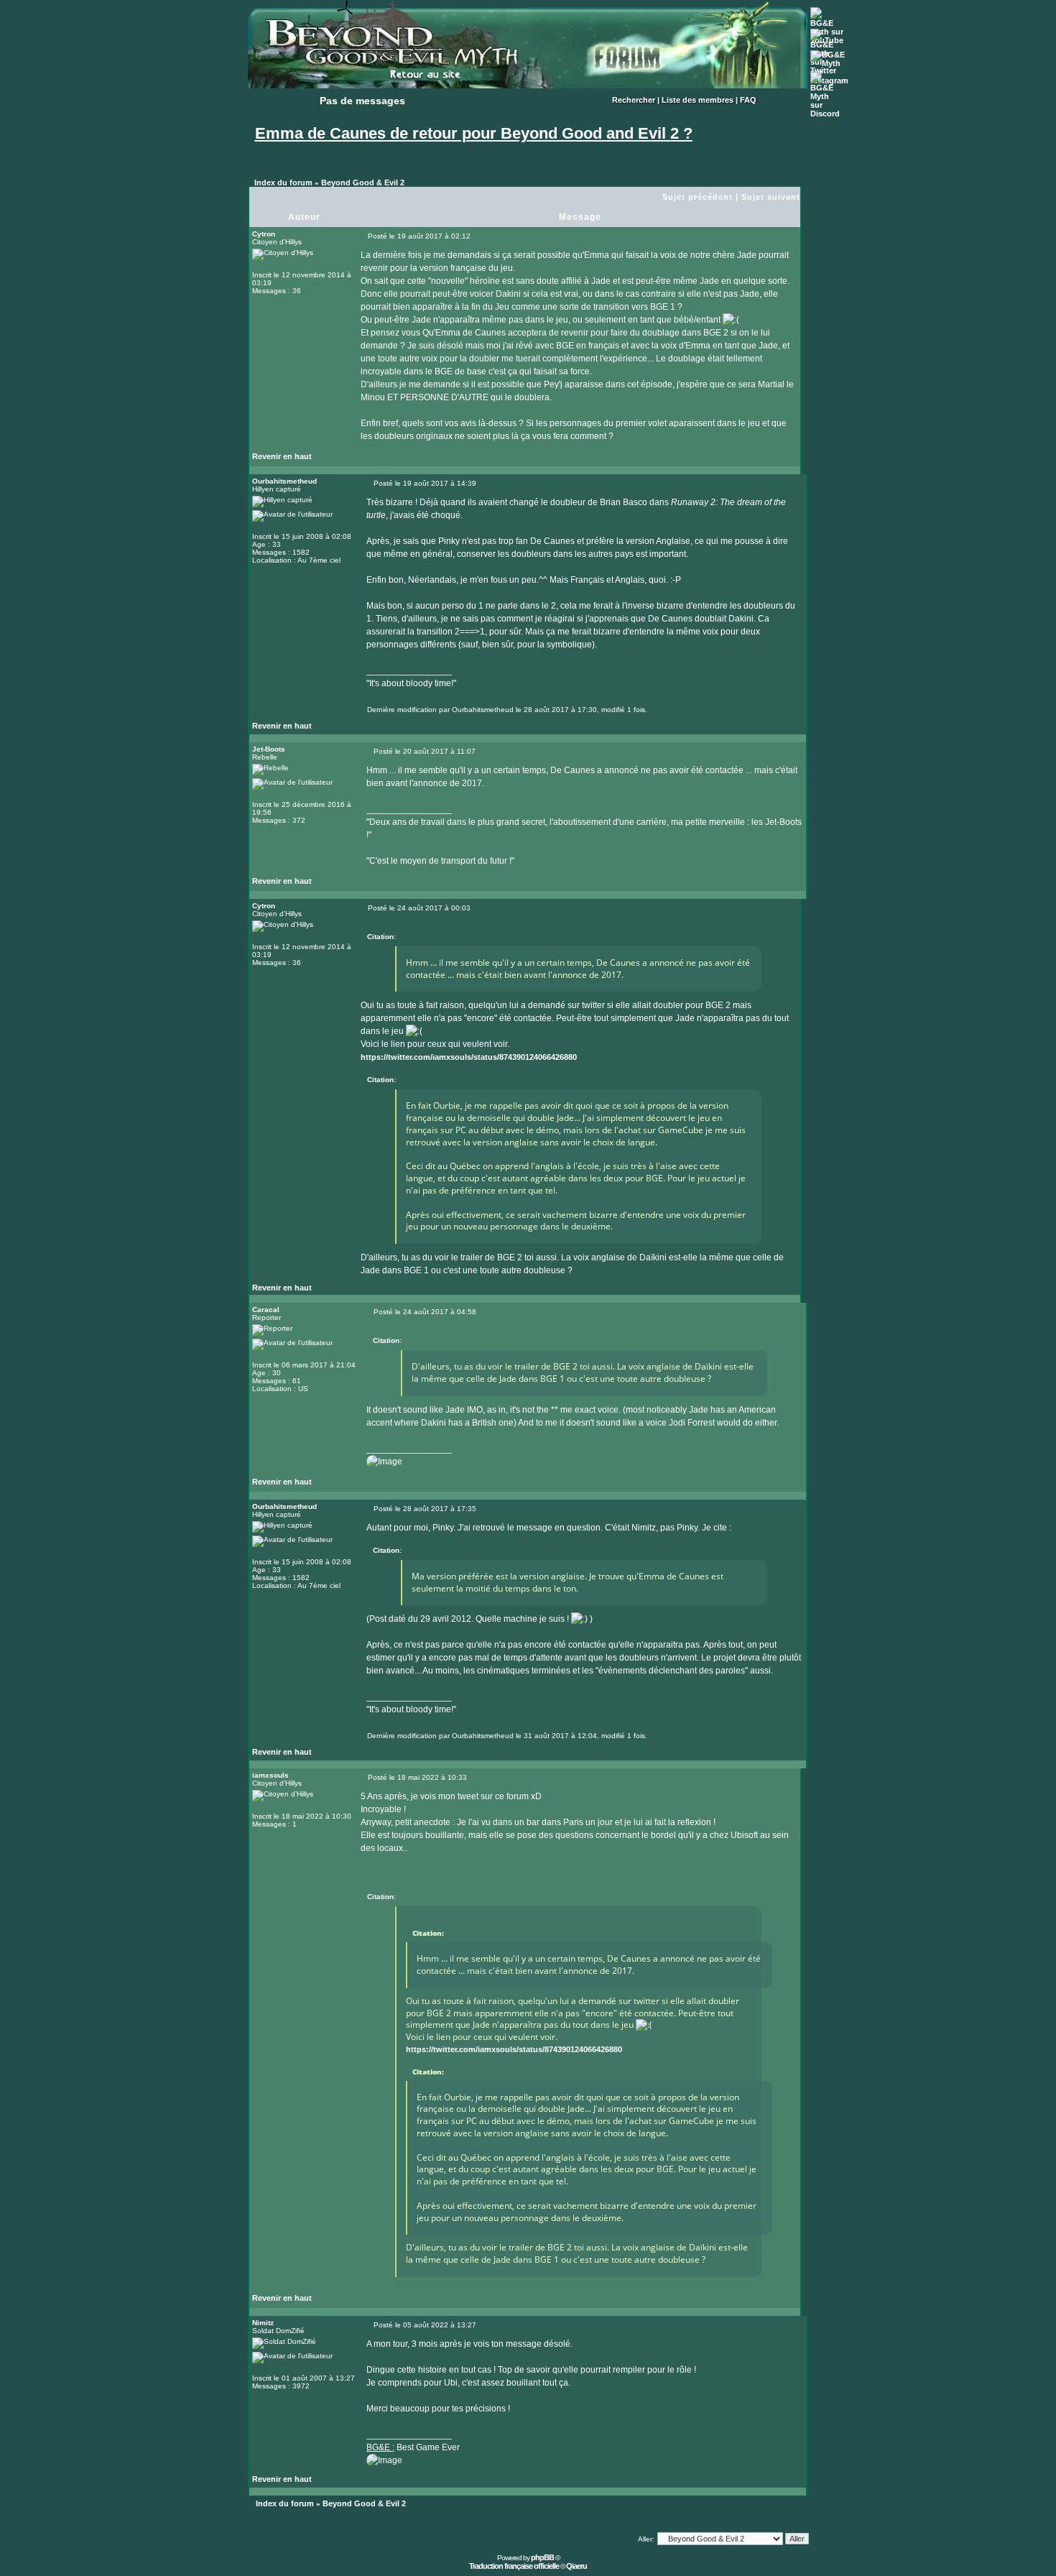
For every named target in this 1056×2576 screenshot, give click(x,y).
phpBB (542, 2557)
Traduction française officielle (514, 2566)
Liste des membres (698, 100)
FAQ (748, 100)
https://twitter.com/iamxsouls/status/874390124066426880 (469, 1057)
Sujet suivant (771, 197)
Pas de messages (362, 101)
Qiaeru (576, 2566)
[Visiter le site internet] (394, 729)
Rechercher (634, 100)
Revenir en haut (282, 456)
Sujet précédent (698, 197)
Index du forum (283, 183)
